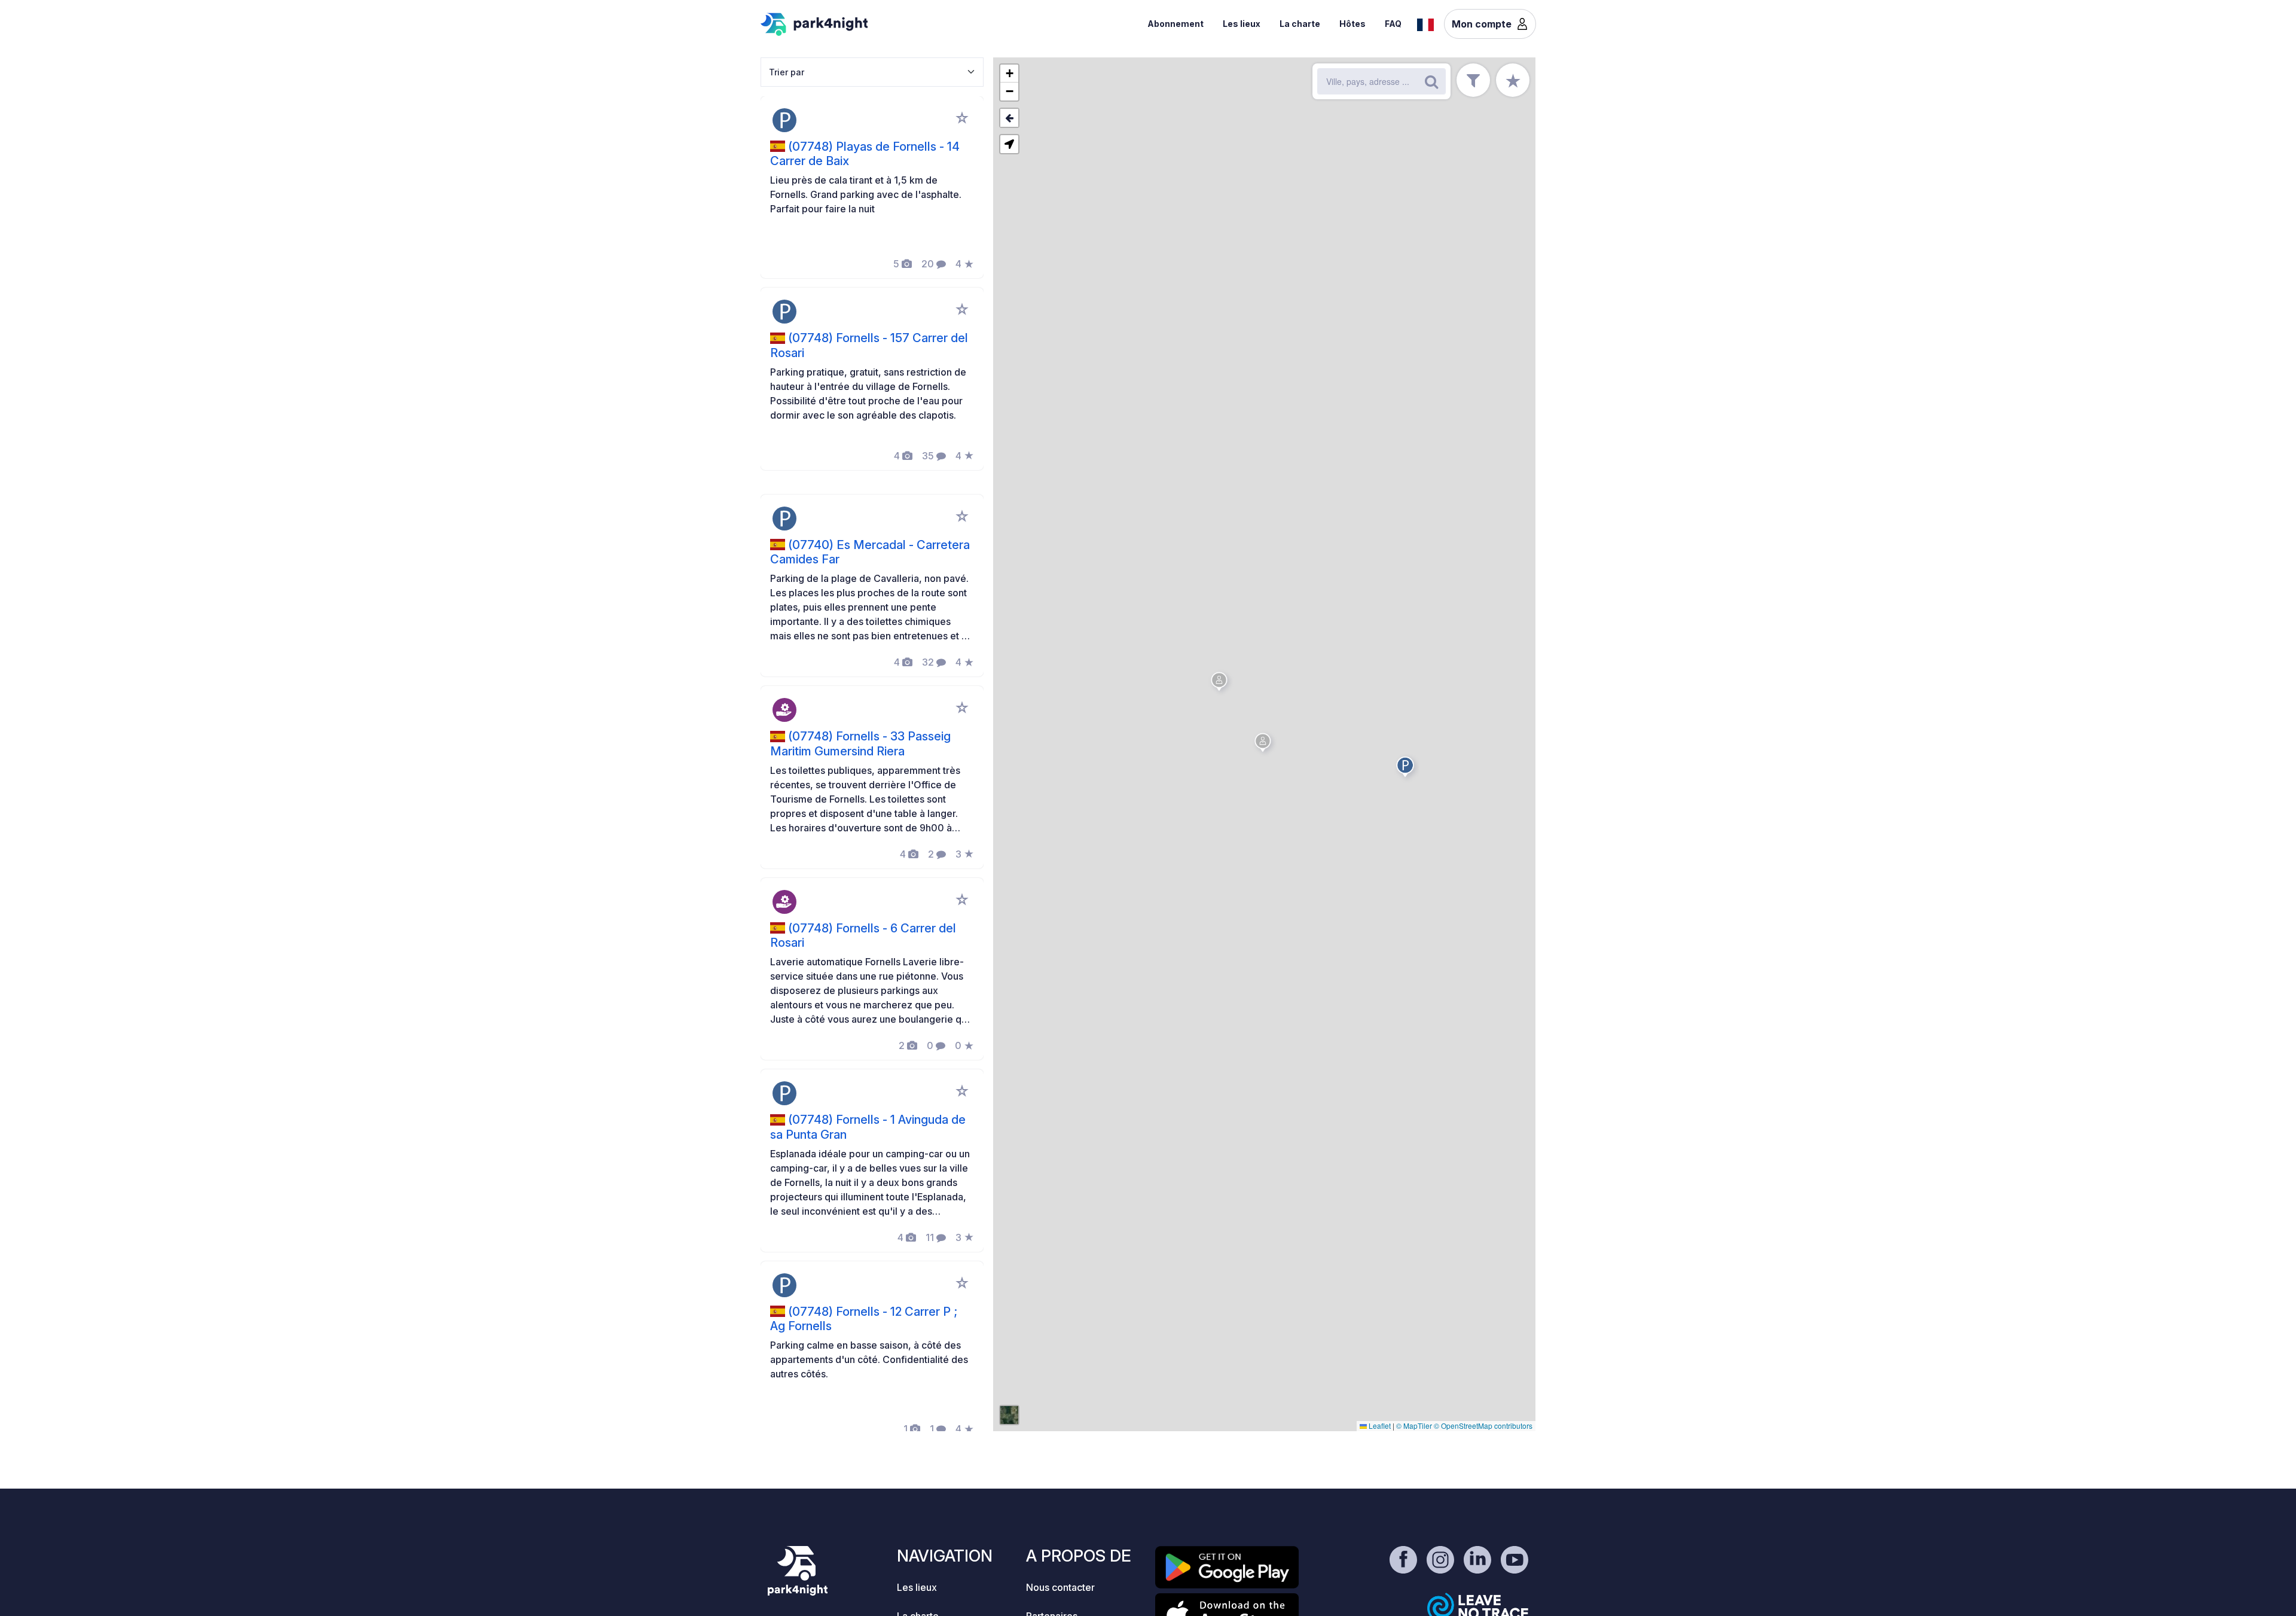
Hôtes (1352, 24)
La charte (1300, 24)
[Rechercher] (1431, 81)
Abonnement (1176, 24)
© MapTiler (1414, 1426)
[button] (1407, 769)
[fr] (1425, 23)
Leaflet (1379, 1426)
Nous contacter (1060, 1587)
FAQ (1393, 24)
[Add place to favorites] (962, 118)
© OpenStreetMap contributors (1483, 1426)
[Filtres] (1473, 80)
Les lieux (1242, 24)
